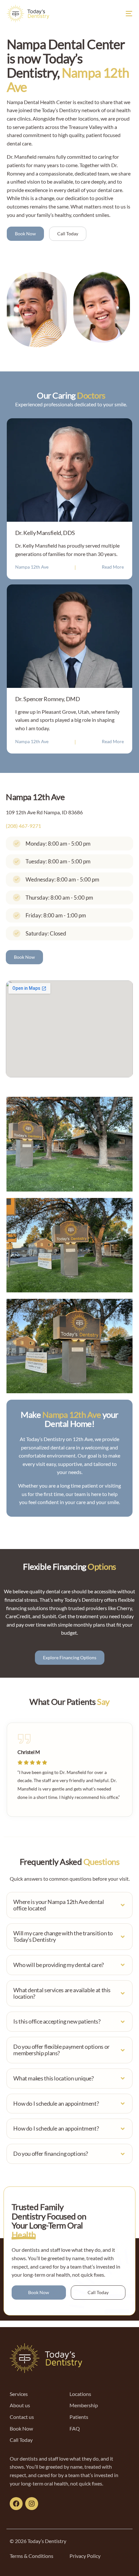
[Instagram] (32, 2504)
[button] (69, 1905)
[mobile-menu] (123, 14)
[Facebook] (16, 2504)
